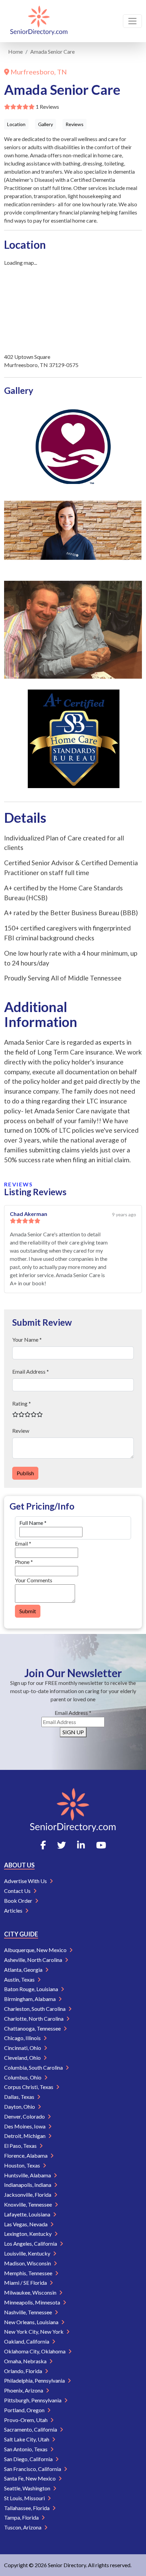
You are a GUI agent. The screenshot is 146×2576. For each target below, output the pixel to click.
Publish (25, 1473)
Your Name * (27, 1339)
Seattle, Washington (28, 2488)
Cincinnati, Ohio (23, 2048)
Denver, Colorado (25, 2116)
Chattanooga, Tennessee (33, 2028)
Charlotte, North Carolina (34, 2018)
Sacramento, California (31, 2429)
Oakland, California (27, 2341)
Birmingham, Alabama (30, 1999)
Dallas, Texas (20, 2097)
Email (23, 1543)
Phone (24, 1562)
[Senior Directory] (39, 21)
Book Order (19, 1901)
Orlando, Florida (24, 2371)
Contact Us (18, 1891)
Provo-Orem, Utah (26, 2420)
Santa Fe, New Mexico (30, 2478)
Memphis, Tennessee (29, 2273)
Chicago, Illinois (23, 2038)
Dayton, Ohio (20, 2107)
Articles (14, 1910)
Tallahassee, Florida (27, 2508)
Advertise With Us (26, 1881)
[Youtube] (101, 1845)
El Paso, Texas (21, 2146)
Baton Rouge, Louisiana (32, 1989)
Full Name (33, 1523)
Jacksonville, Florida (28, 2195)
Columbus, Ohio (23, 2077)
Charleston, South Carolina (35, 2009)
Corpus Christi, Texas (29, 2087)
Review (21, 1431)
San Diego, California (29, 2459)
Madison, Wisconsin (28, 2263)
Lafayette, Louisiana (28, 2214)
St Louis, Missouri (25, 2498)
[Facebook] (43, 1845)
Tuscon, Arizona (23, 2527)
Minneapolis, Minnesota (33, 2302)
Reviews (75, 124)
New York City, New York (34, 2331)
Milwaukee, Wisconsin (31, 2292)
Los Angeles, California (31, 2243)
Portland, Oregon (25, 2410)
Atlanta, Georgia (24, 1970)
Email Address (73, 1713)
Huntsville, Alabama (28, 2175)
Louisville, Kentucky (28, 2253)
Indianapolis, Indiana (28, 2185)
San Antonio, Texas (26, 2449)
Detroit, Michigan (25, 2136)
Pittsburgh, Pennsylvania (33, 2400)
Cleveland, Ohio (23, 2058)
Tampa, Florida (22, 2517)
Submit (28, 1611)
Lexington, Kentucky (28, 2234)
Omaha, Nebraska (26, 2361)
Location (16, 124)
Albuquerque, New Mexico (36, 1950)
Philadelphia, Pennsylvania (35, 2380)
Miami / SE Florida (26, 2283)
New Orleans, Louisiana (32, 2322)
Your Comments (34, 1580)
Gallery (45, 124)
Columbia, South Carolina (34, 2067)
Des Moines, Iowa (25, 2126)
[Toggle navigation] (132, 21)
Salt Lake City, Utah (27, 2439)
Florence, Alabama (26, 2155)
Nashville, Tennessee (29, 2312)
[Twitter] (61, 1845)
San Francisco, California (33, 2469)
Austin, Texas (20, 1979)
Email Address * (31, 1371)
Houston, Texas (23, 2165)
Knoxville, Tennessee (29, 2204)
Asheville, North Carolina (34, 1960)
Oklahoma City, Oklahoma (35, 2351)
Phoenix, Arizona (24, 2390)
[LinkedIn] (81, 1845)
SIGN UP (73, 1732)
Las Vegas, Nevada (26, 2224)
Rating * (22, 1403)
